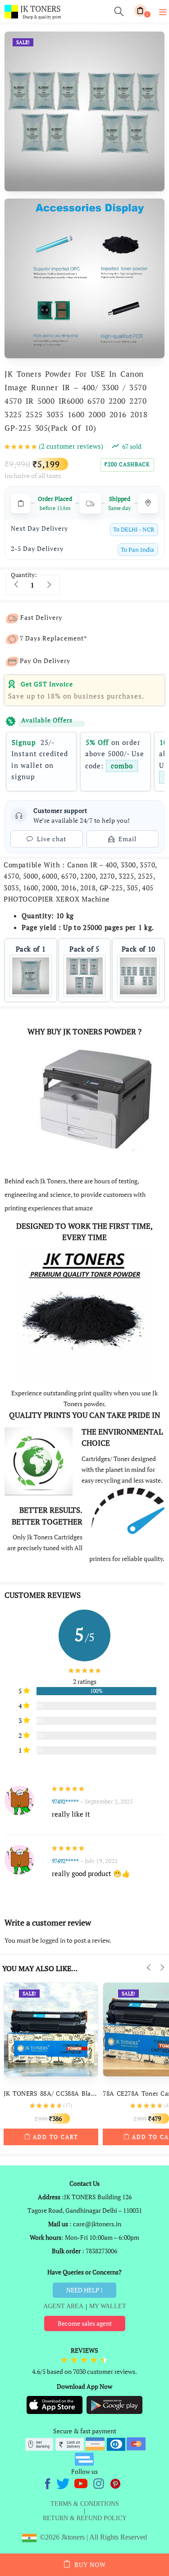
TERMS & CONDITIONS (85, 2504)
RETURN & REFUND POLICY (85, 2518)
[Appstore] (55, 2404)
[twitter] (64, 2483)
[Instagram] (99, 2483)
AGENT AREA (63, 2306)
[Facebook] (49, 2483)
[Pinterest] (116, 2483)
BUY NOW (90, 2565)
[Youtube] (82, 2483)
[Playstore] (114, 2404)
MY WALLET (108, 2306)
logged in (53, 1940)
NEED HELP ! (84, 2290)
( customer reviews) (71, 446)
